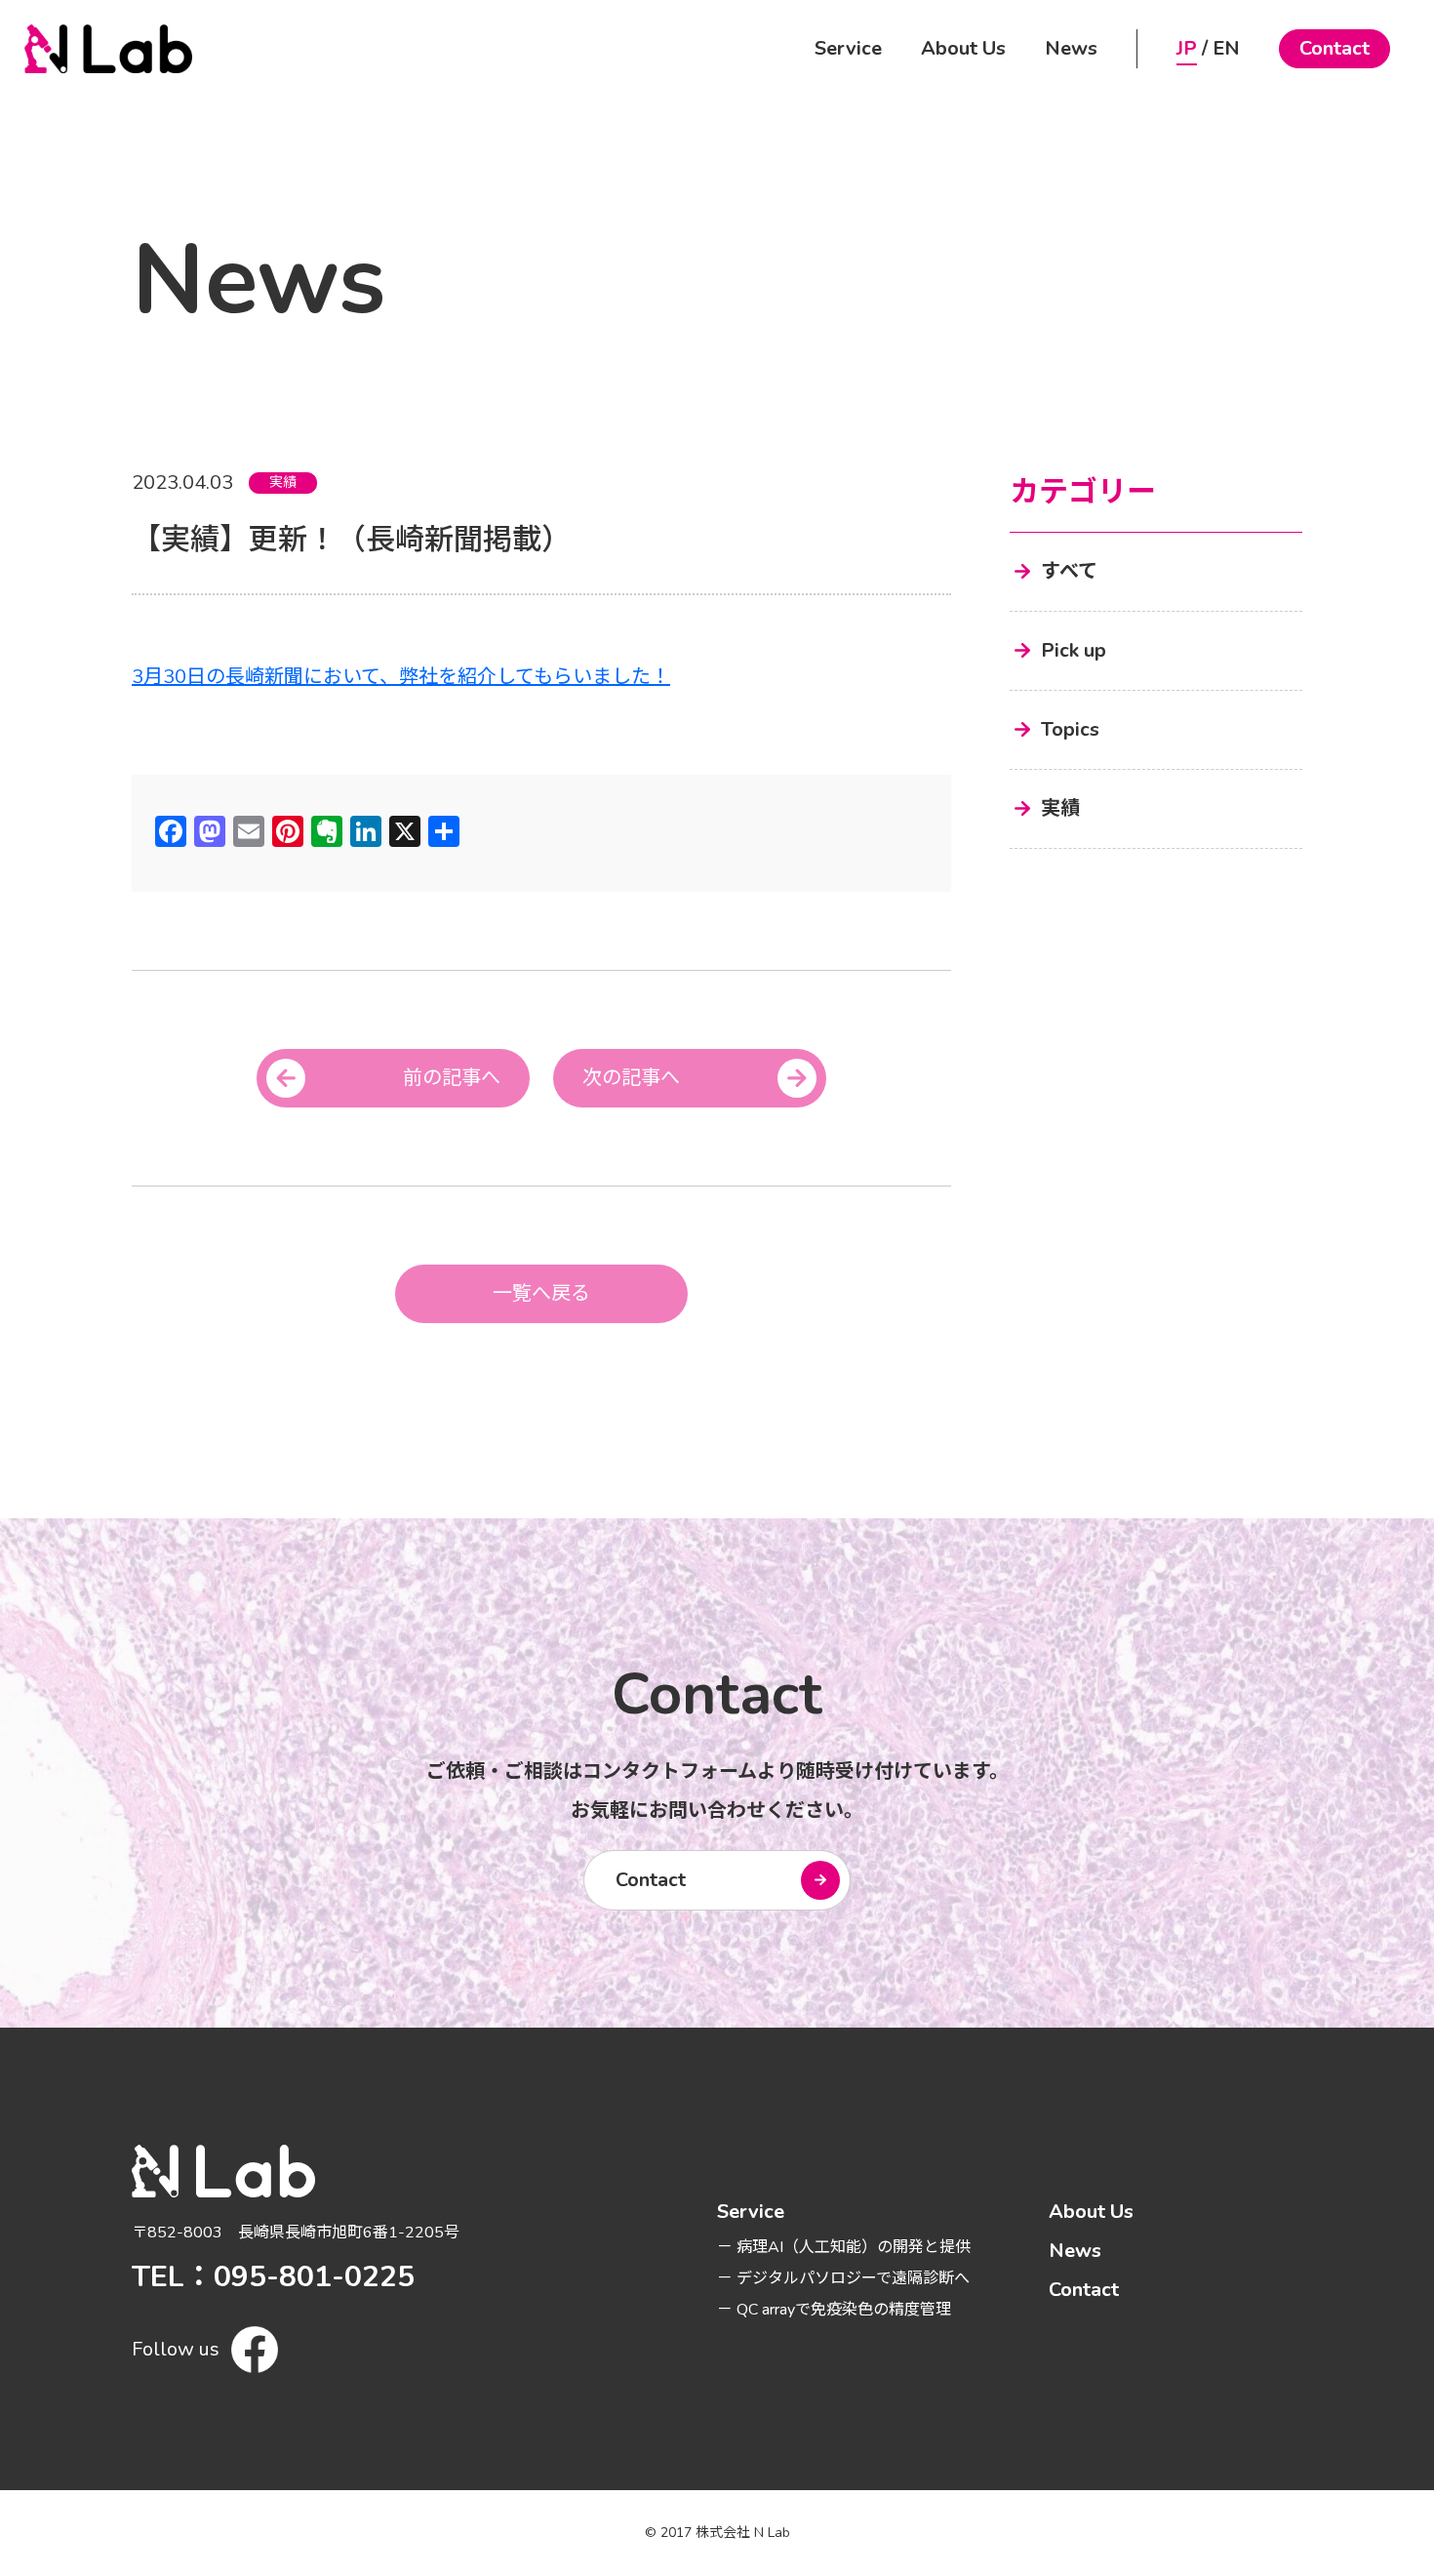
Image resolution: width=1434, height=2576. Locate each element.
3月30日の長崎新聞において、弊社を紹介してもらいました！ (401, 677)
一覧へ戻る (541, 1293)
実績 (283, 483)
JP (1187, 48)
